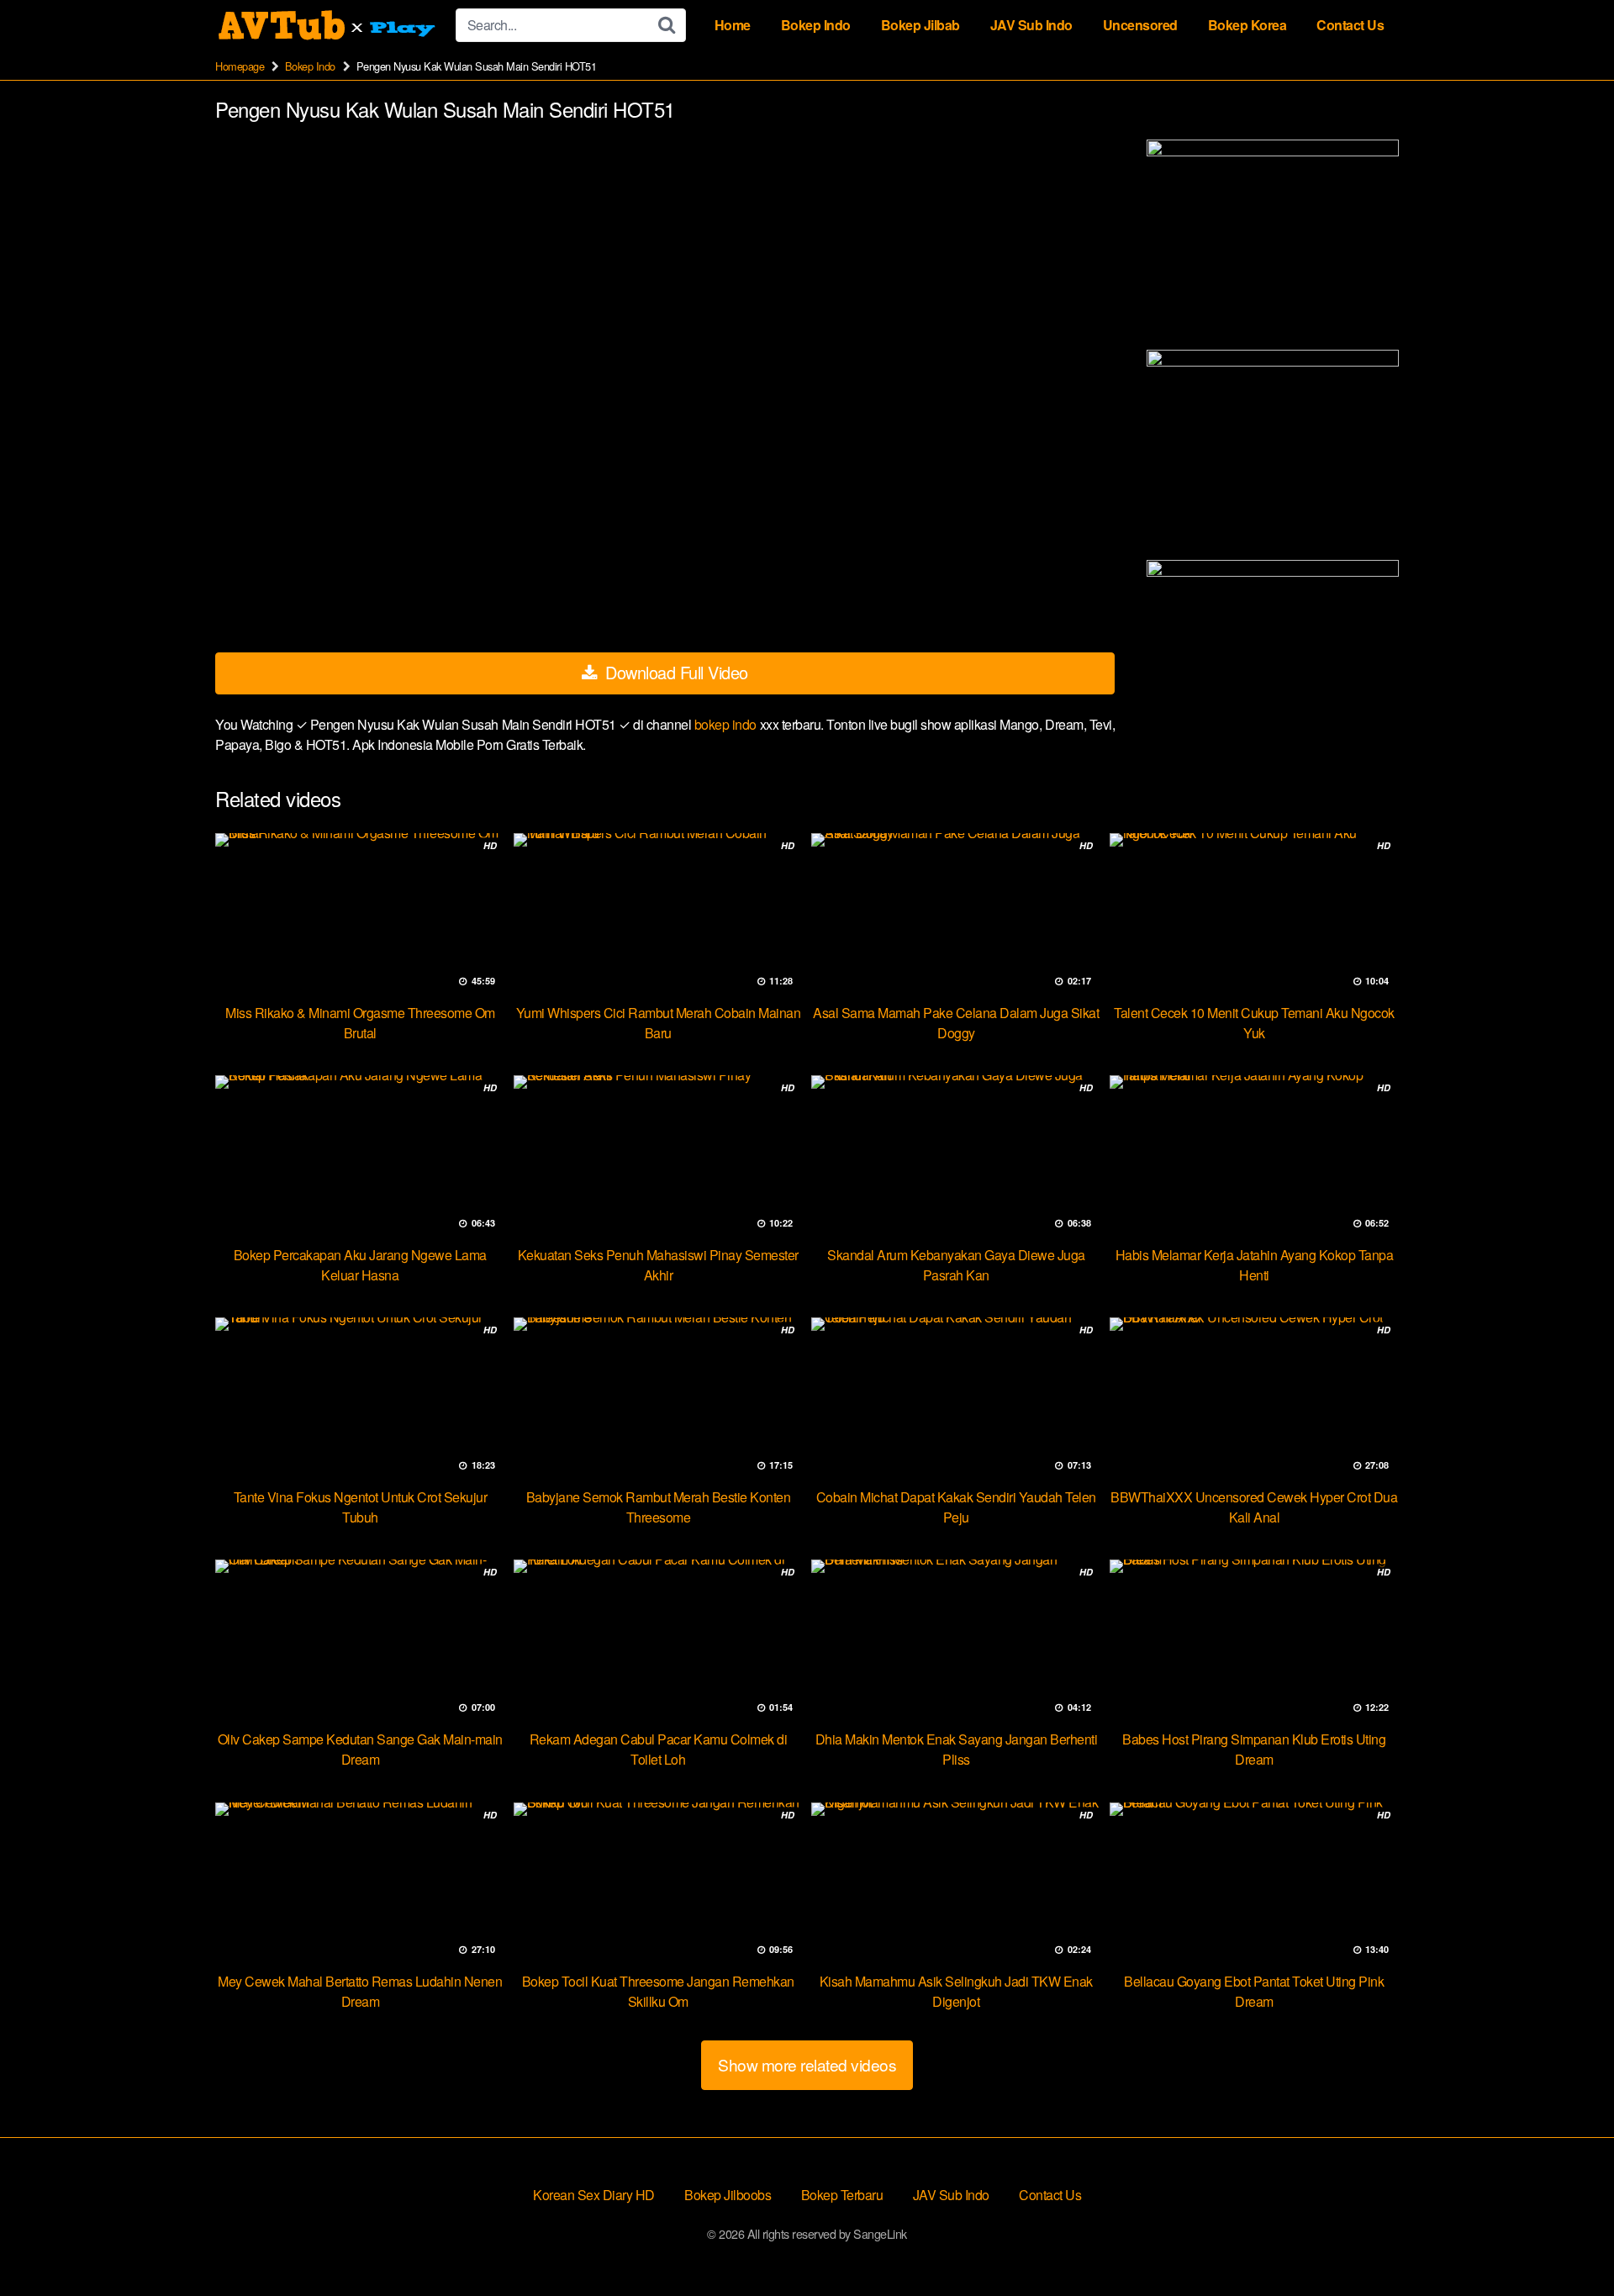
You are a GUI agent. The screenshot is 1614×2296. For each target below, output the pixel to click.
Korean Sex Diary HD (594, 2195)
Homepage (240, 66)
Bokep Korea (1247, 25)
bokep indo (727, 724)
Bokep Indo (816, 25)
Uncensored (1140, 25)
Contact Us (1350, 25)
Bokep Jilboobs (728, 2195)
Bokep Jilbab (920, 25)
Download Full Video (675, 672)
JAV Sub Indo (1031, 25)
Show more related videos (807, 2064)
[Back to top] (1568, 2242)
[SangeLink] (329, 25)
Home (733, 25)
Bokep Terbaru (842, 2195)
